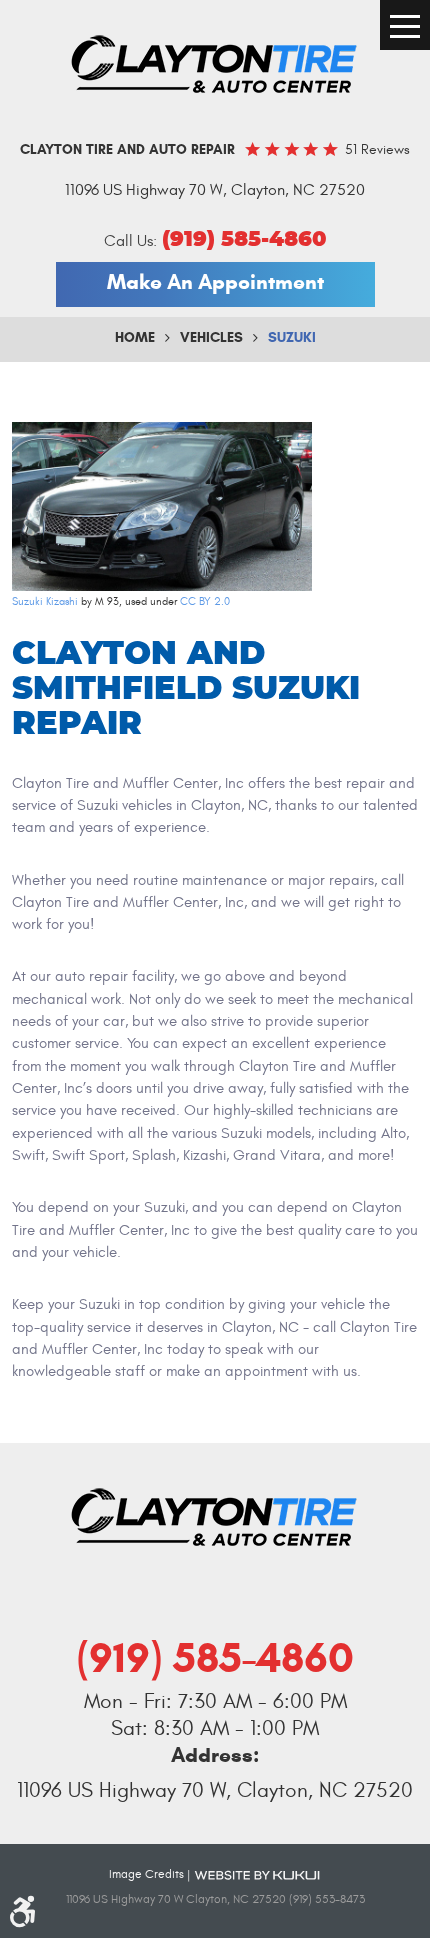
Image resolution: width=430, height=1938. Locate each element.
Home (135, 337)
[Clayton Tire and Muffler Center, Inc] (215, 65)
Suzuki (292, 337)
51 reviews (377, 149)
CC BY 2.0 (205, 601)
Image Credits (146, 1874)
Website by (257, 1874)
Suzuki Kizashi (45, 601)
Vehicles (211, 337)
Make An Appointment (215, 282)
